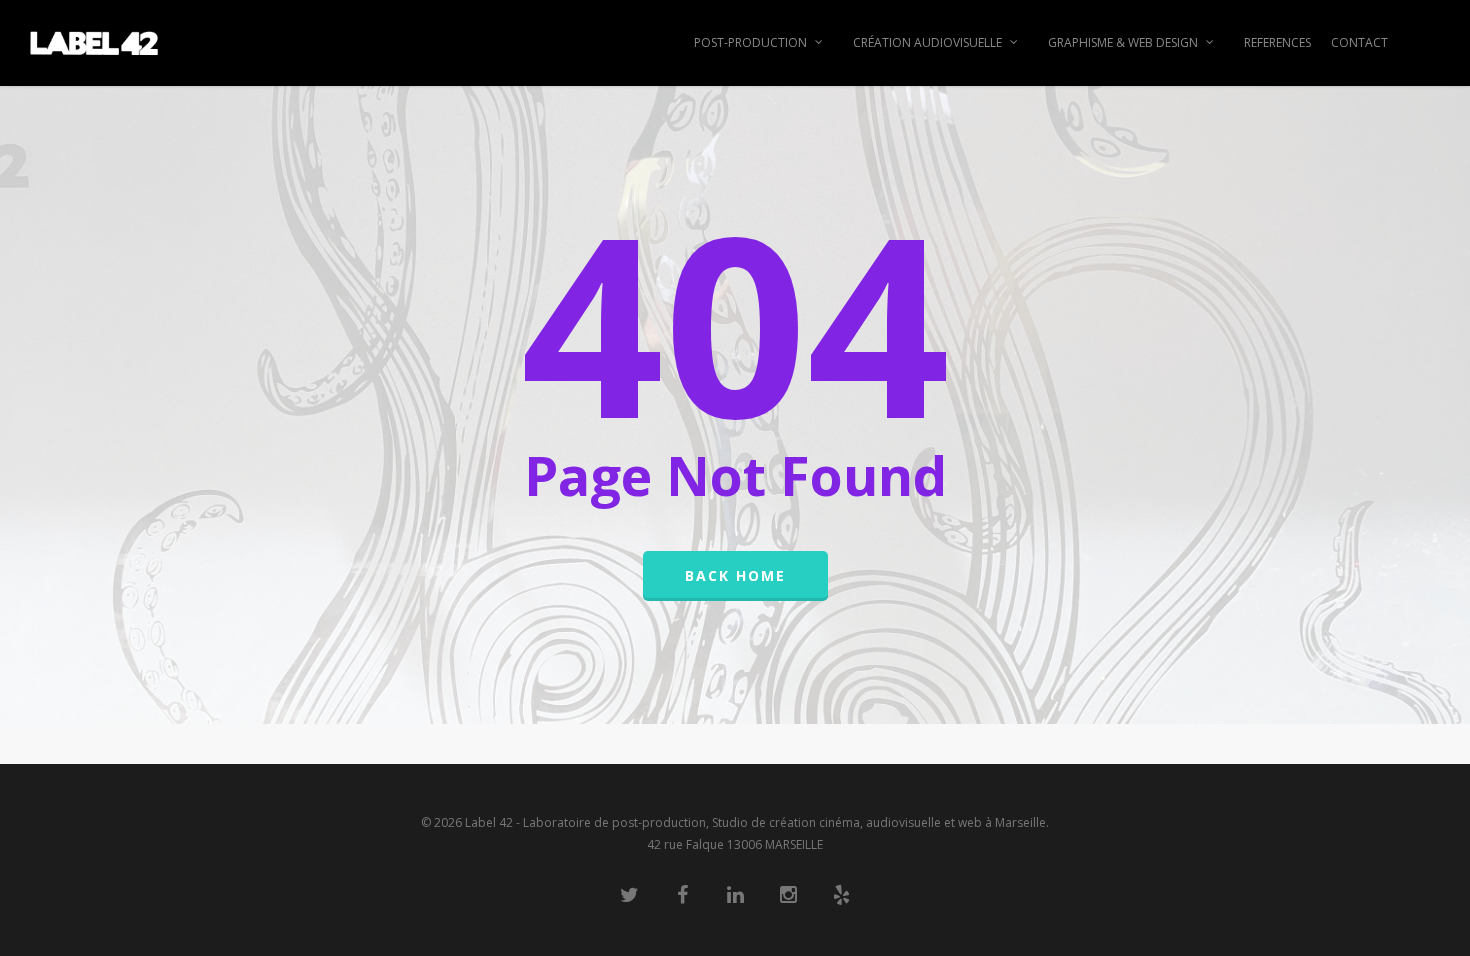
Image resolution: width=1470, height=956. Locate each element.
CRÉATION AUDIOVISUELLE (927, 42)
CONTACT (1359, 42)
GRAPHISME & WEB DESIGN (1123, 42)
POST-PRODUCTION (750, 42)
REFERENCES (1277, 42)
